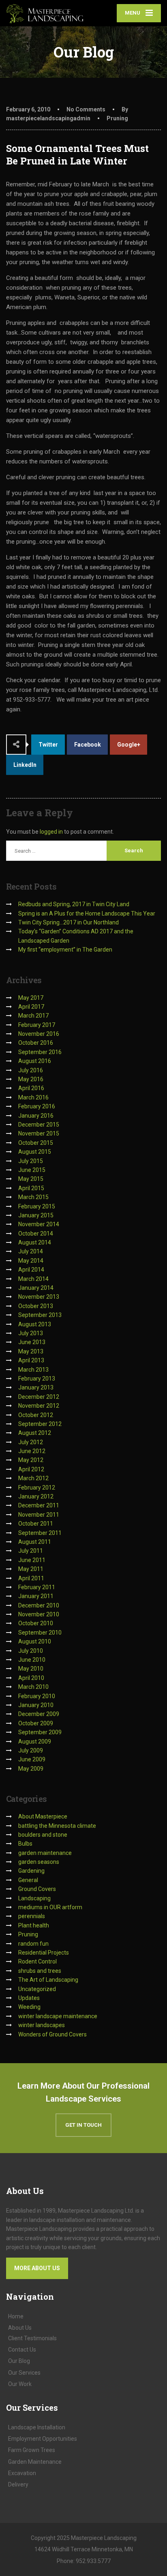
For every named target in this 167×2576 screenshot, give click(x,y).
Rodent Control (37, 1961)
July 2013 (31, 1333)
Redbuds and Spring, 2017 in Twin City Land (74, 904)
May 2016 (31, 1079)
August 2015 (35, 1152)
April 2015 (31, 1188)
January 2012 (36, 1496)
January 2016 (36, 1116)
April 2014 (31, 1270)
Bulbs (25, 1844)
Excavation (22, 2473)
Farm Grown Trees (32, 2450)
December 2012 (39, 1397)
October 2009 (36, 1723)
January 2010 (36, 1705)
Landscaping (34, 1898)
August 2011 (35, 1542)
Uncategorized (37, 1989)
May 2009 (31, 1769)
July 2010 (31, 1651)
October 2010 (36, 1623)
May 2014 (31, 1261)
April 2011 (31, 1578)
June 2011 (32, 1560)
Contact (22, 2350)
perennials (32, 1916)
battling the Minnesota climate (57, 1826)
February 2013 (37, 1379)
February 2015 (37, 1206)
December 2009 (39, 1714)
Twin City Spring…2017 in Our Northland (69, 922)
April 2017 (31, 1007)
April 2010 (31, 1678)
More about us (37, 2268)
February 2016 (37, 1106)
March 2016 (33, 1097)
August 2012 (35, 1433)
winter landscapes (42, 2025)
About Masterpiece (43, 1816)
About (20, 2328)
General (28, 1880)
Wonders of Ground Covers (52, 2034)
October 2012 (36, 1415)
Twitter (48, 745)
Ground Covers (37, 1889)
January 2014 (36, 1288)
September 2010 (40, 1633)
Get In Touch (83, 2125)
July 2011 (31, 1551)
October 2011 (36, 1524)
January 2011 (36, 1596)
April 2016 (31, 1088)
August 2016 (35, 1061)
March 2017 (33, 1016)
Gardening (31, 1871)
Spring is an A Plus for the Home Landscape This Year (87, 913)
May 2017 (31, 998)
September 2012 (40, 1424)
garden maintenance (45, 1853)
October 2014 (36, 1234)
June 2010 (32, 1660)
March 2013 (33, 1370)
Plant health (34, 1925)
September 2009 (40, 1732)
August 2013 (35, 1324)
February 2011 (37, 1587)
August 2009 (35, 1742)
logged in (51, 832)
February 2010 (37, 1696)
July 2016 (31, 1070)
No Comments (86, 109)
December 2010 (39, 1605)
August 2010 (35, 1641)
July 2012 (31, 1442)
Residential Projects (44, 1953)
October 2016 (36, 1043)
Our (19, 2361)
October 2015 (36, 1143)
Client (32, 2338)
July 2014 (31, 1251)
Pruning (117, 118)
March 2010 (33, 1687)
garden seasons (39, 1862)
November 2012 (39, 1406)
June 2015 (32, 1170)
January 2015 (36, 1215)
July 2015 (31, 1161)
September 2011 (40, 1533)
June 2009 (32, 1759)
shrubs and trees (40, 1971)
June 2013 (32, 1342)
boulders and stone (43, 1835)
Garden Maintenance (35, 2462)
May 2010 (31, 1669)
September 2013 (40, 1315)
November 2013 (39, 1297)
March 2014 (33, 1279)
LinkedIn (25, 765)
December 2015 (39, 1125)
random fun (33, 1944)
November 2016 (39, 1034)
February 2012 (37, 1488)
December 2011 (39, 1505)
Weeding (29, 2007)
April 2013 (31, 1360)
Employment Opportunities (43, 2439)
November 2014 (39, 1224)
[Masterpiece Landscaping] (45, 14)
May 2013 (31, 1351)
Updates (29, 1998)
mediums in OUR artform (50, 1907)
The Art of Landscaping (48, 1980)
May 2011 (31, 1569)
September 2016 (40, 1052)
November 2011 (39, 1515)
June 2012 (32, 1451)
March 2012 (33, 1478)
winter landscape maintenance (58, 2016)
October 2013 (36, 1306)
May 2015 (31, 1179)
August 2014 (35, 1242)
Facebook (88, 745)
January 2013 (36, 1387)
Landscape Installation (37, 2427)
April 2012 (31, 1469)
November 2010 (39, 1614)
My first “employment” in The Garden (65, 950)
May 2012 (31, 1460)
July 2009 (31, 1750)
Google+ (129, 745)
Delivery (18, 2484)
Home (16, 2316)
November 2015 (39, 1133)
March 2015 (33, 1197)
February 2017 (37, 1025)
